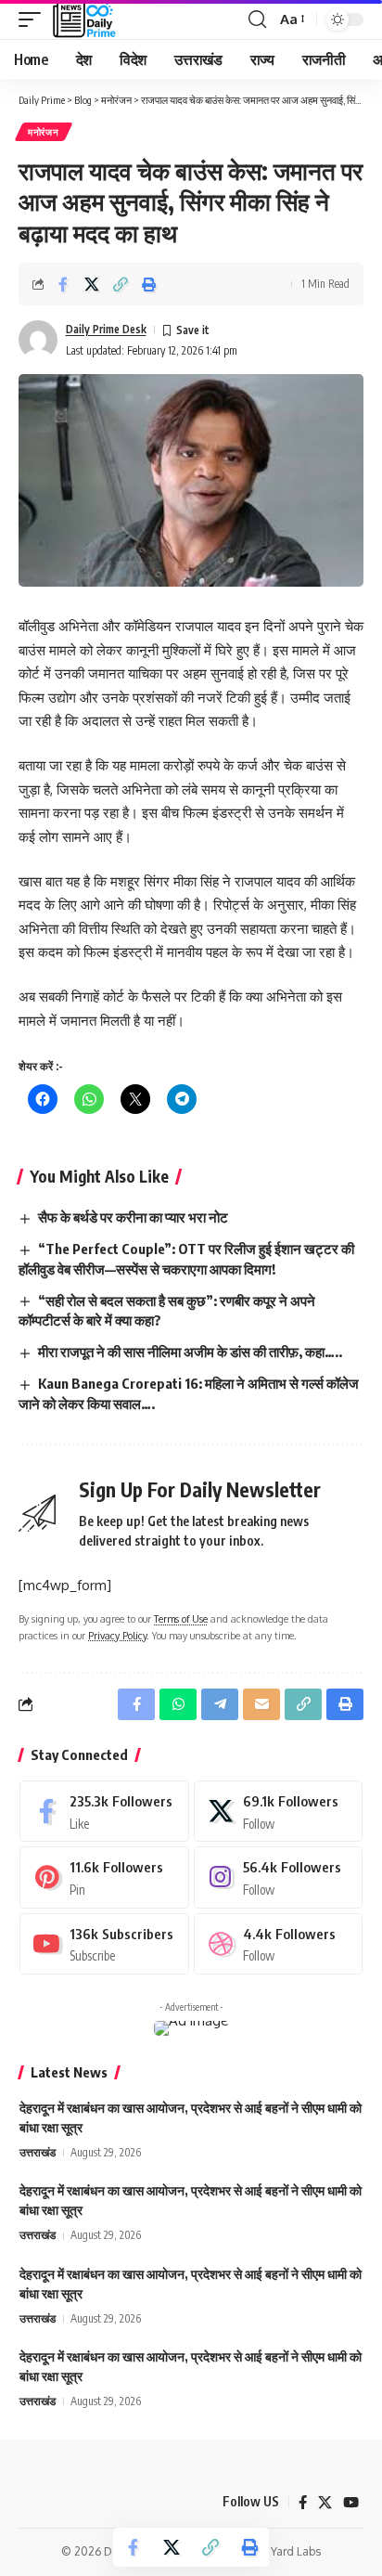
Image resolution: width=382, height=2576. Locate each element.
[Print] (149, 284)
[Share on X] (92, 284)
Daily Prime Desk (106, 329)
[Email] (261, 1704)
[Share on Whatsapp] (178, 1704)
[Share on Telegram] (220, 1704)
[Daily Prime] (84, 19)
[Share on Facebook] (63, 284)
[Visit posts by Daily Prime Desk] (38, 340)
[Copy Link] (121, 284)
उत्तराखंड (38, 2152)
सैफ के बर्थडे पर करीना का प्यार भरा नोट (133, 1217)
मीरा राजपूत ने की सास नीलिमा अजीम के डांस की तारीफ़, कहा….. (190, 1352)
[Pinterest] (104, 1877)
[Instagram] (279, 1877)
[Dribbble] (279, 1944)
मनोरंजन (44, 132)
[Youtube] (104, 1944)
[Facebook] (104, 1811)
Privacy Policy (117, 1635)
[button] (34, 19)
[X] (279, 1811)
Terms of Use (181, 1618)
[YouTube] (351, 2503)
